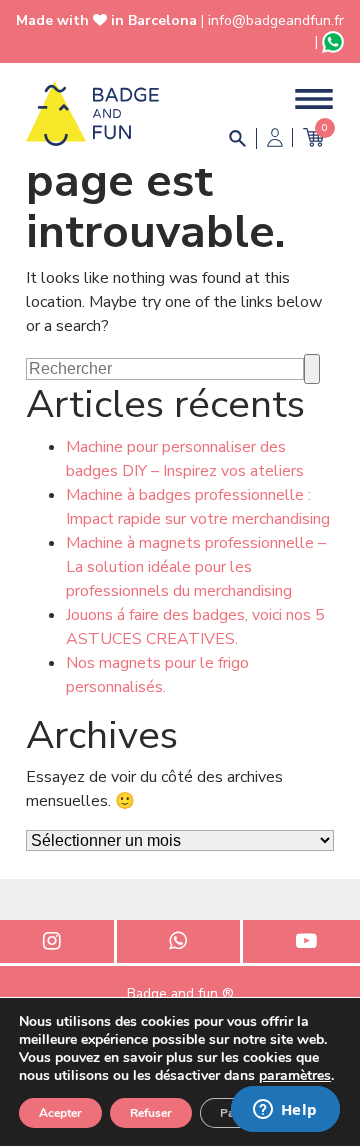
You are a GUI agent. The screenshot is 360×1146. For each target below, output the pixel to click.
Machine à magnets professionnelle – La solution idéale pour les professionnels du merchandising (196, 567)
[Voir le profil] (275, 137)
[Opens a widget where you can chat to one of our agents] (285, 1111)
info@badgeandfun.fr (276, 20)
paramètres (295, 1076)
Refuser (151, 1113)
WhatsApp (179, 941)
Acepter (60, 1113)
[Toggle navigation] (314, 99)
